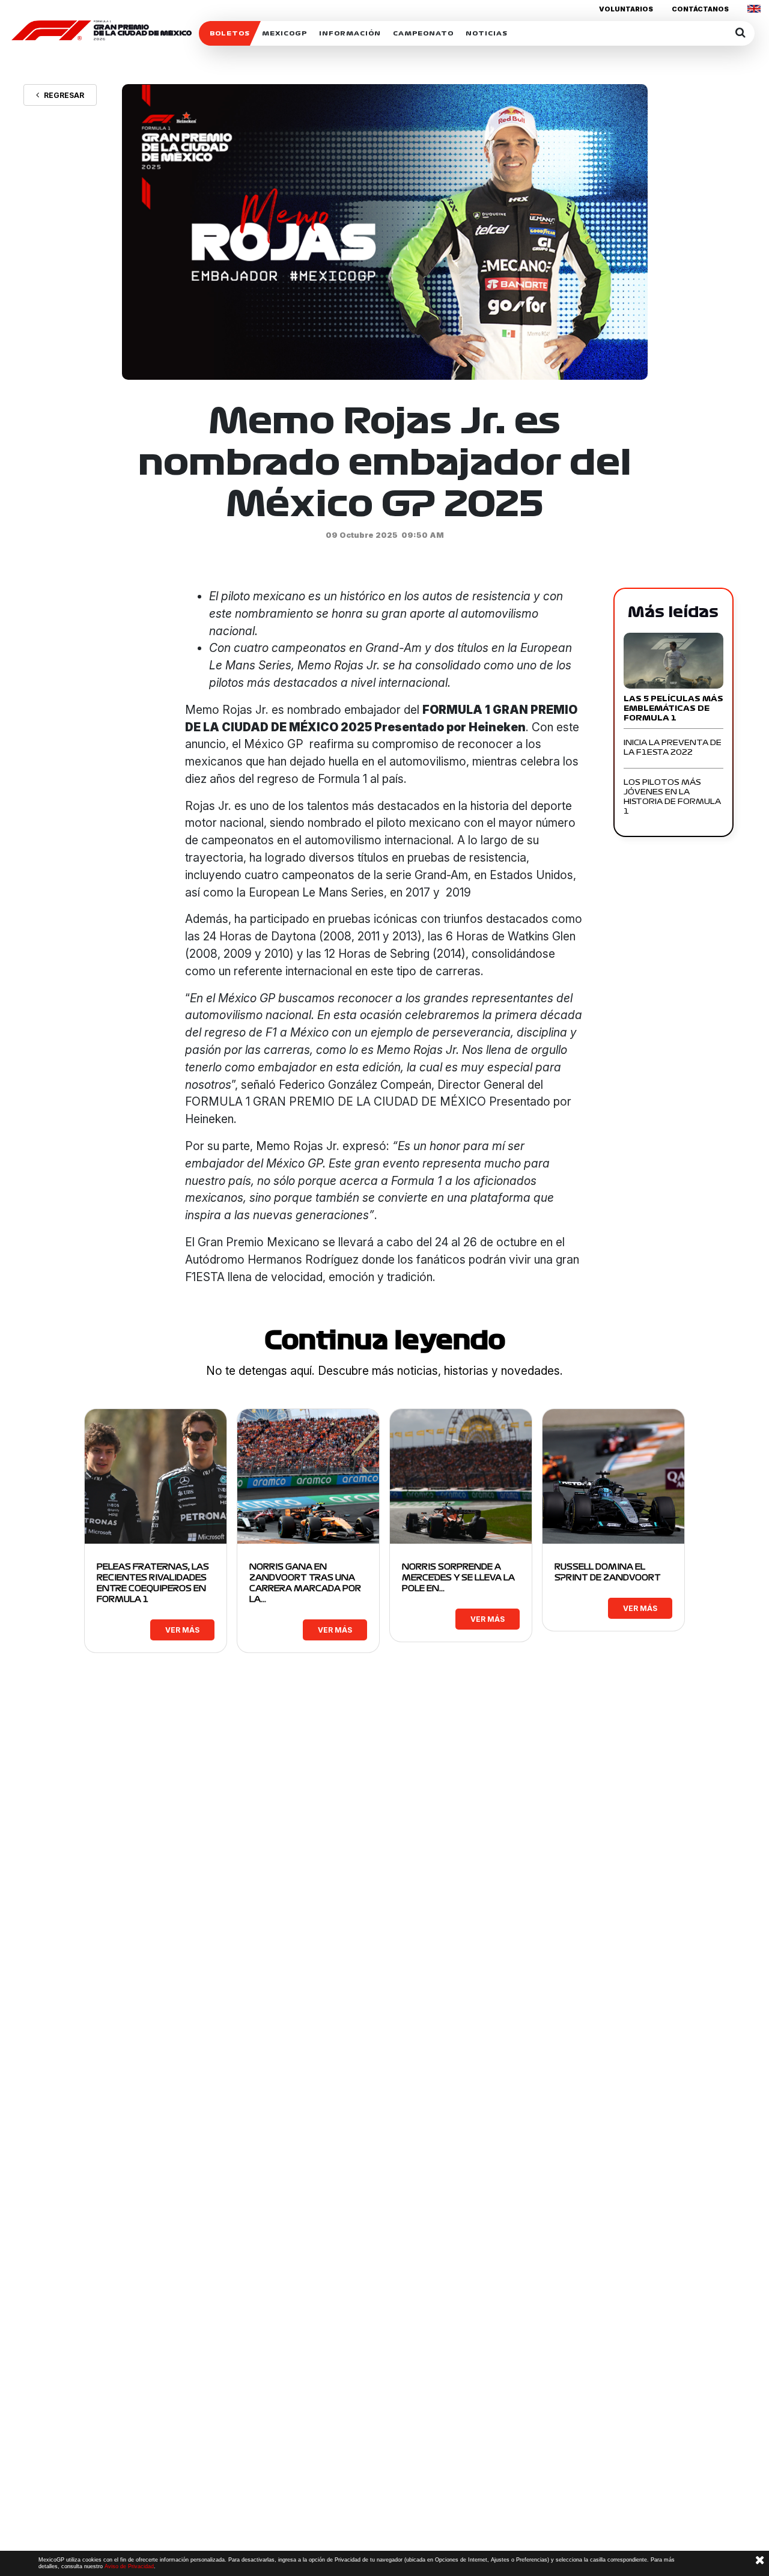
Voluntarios (626, 9)
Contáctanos (700, 9)
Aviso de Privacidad (129, 2566)
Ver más (182, 1630)
